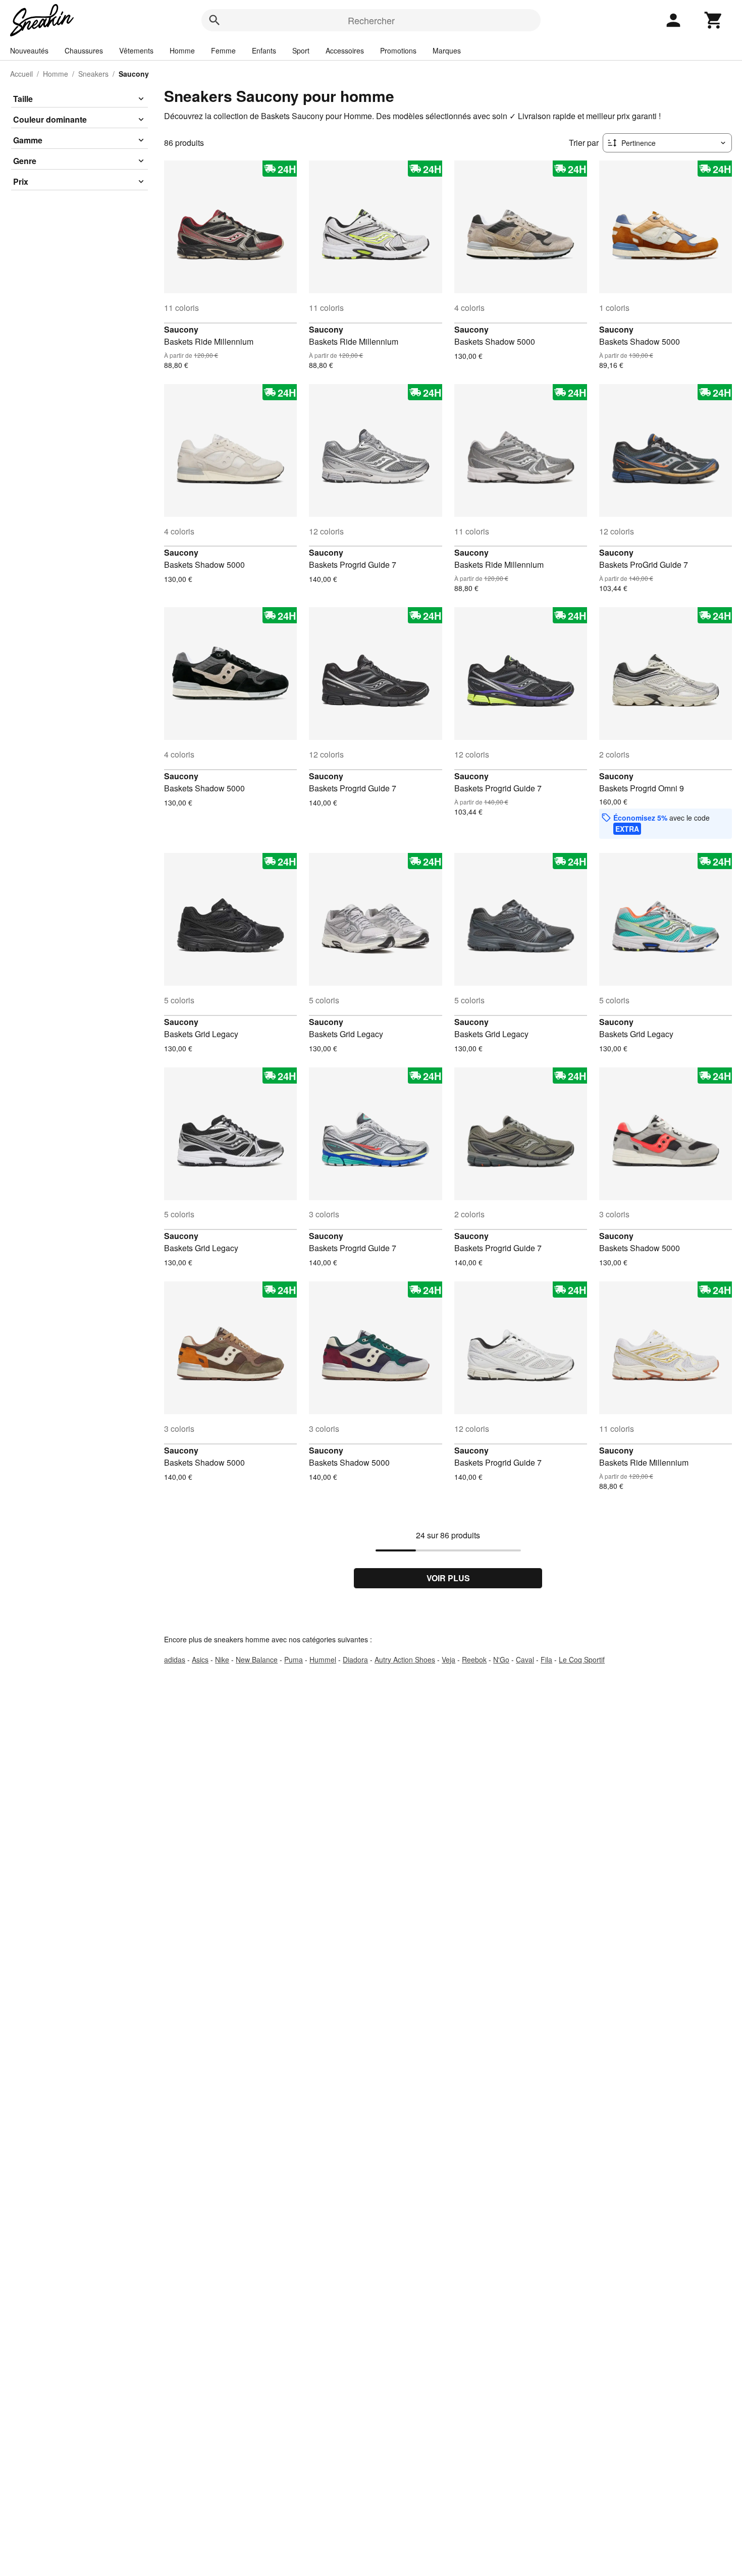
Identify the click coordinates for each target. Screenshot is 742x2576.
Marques (447, 50)
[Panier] (714, 20)
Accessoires (345, 50)
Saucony (181, 329)
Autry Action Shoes (405, 1659)
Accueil (21, 74)
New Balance (257, 1659)
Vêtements (136, 50)
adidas (175, 1659)
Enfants (264, 50)
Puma (294, 1659)
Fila (546, 1659)
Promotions (398, 50)
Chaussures (84, 50)
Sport (301, 50)
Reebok (474, 1659)
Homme (182, 50)
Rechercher (371, 20)
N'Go (501, 1659)
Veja (448, 1659)
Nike (222, 1659)
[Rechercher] (215, 20)
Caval (525, 1659)
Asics (200, 1659)
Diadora (355, 1659)
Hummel (323, 1659)
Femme (223, 50)
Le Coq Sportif (582, 1659)
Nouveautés (29, 50)
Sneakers (93, 74)
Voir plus (448, 1578)
